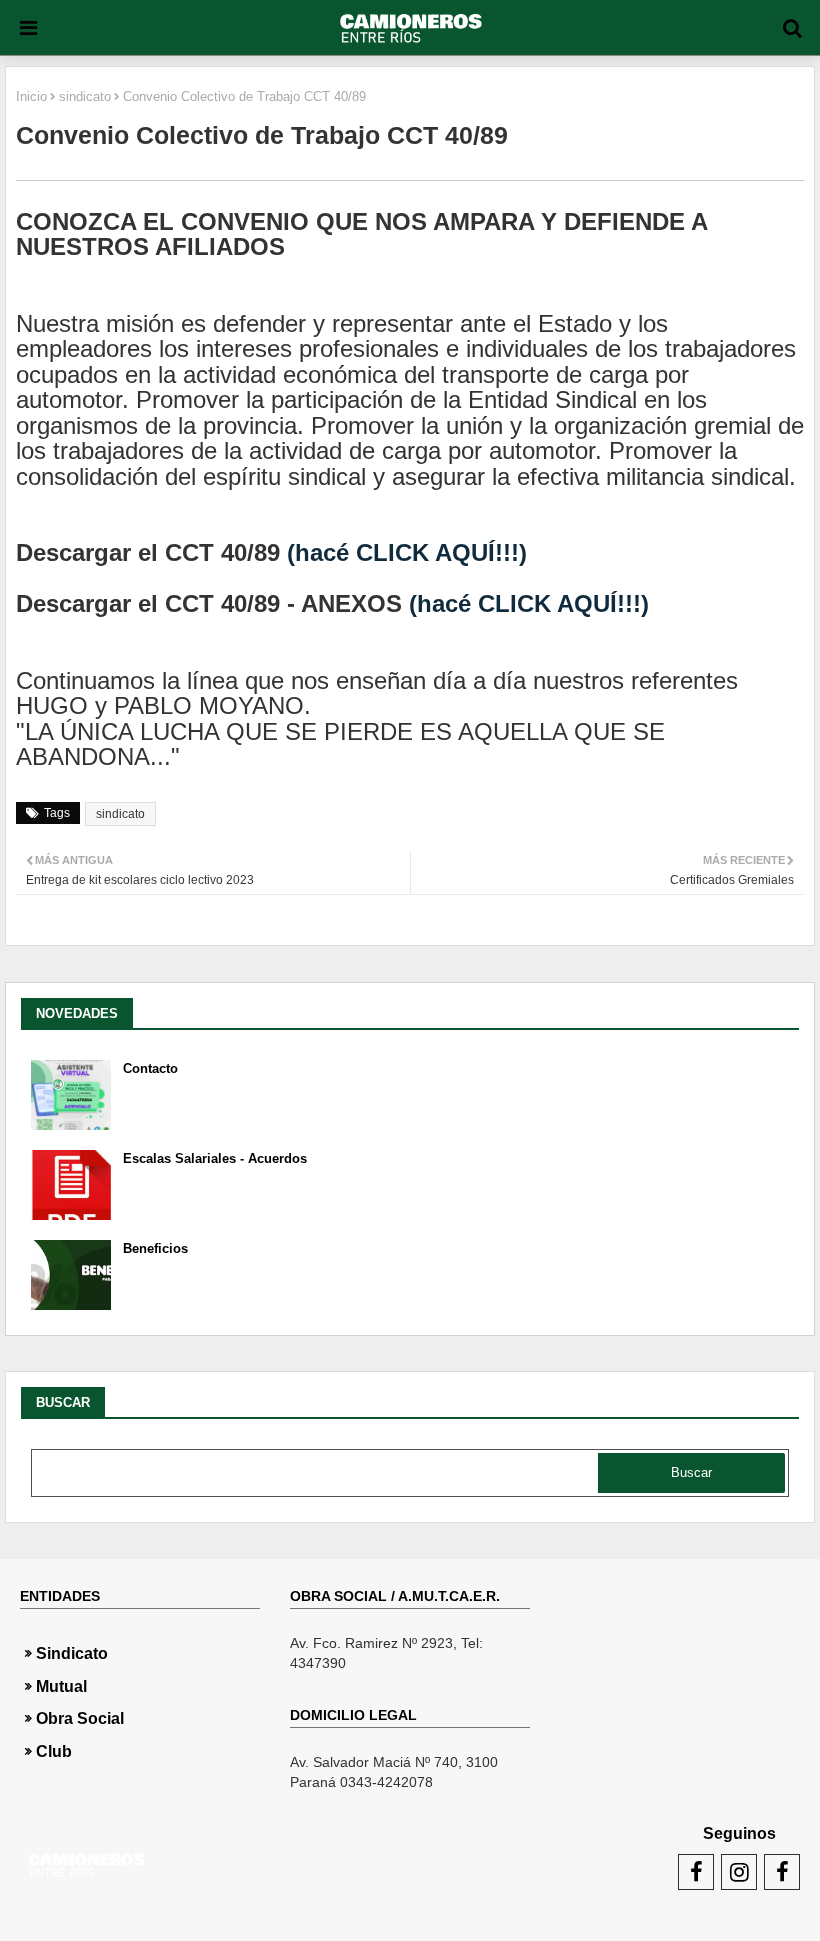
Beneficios (155, 1248)
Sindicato (72, 1653)
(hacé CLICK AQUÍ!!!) (407, 552)
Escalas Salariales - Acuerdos (215, 1158)
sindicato (85, 96)
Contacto (150, 1068)
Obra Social (80, 1718)
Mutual (61, 1686)
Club (54, 1751)
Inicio (31, 96)
